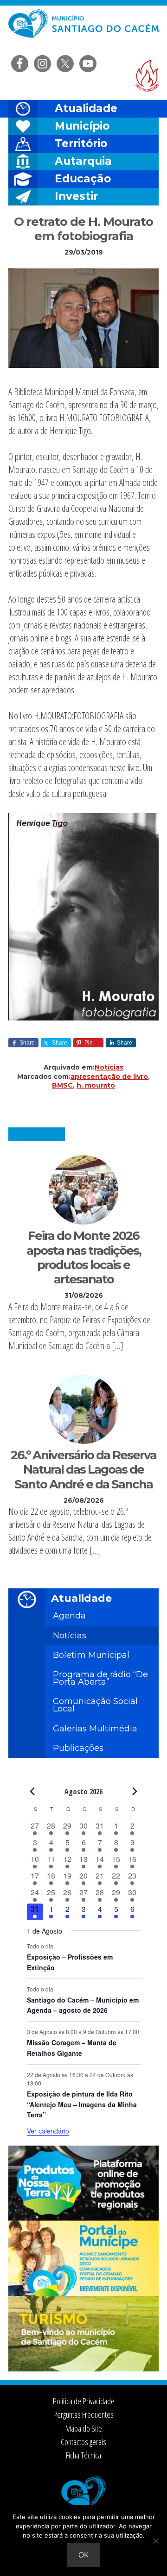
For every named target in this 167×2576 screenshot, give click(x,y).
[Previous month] (32, 1791)
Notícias (109, 1067)
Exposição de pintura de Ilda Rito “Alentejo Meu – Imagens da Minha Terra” (82, 2104)
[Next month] (135, 1791)
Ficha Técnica (83, 2455)
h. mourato (96, 1085)
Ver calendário (48, 2131)
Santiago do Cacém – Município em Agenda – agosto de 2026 (83, 2005)
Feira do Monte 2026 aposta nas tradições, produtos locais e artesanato (84, 1257)
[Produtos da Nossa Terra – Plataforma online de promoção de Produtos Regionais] (83, 2218)
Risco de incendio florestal (147, 76)
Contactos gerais (83, 2442)
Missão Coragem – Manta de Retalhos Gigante (72, 2048)
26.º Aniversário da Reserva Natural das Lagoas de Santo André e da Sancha (83, 1469)
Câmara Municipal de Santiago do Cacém (83, 30)
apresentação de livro (109, 1076)
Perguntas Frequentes (83, 2414)
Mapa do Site (84, 2428)
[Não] (155, 2541)
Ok (83, 2555)
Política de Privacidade (84, 2401)
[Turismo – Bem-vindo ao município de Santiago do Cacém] (83, 2369)
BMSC (62, 1085)
